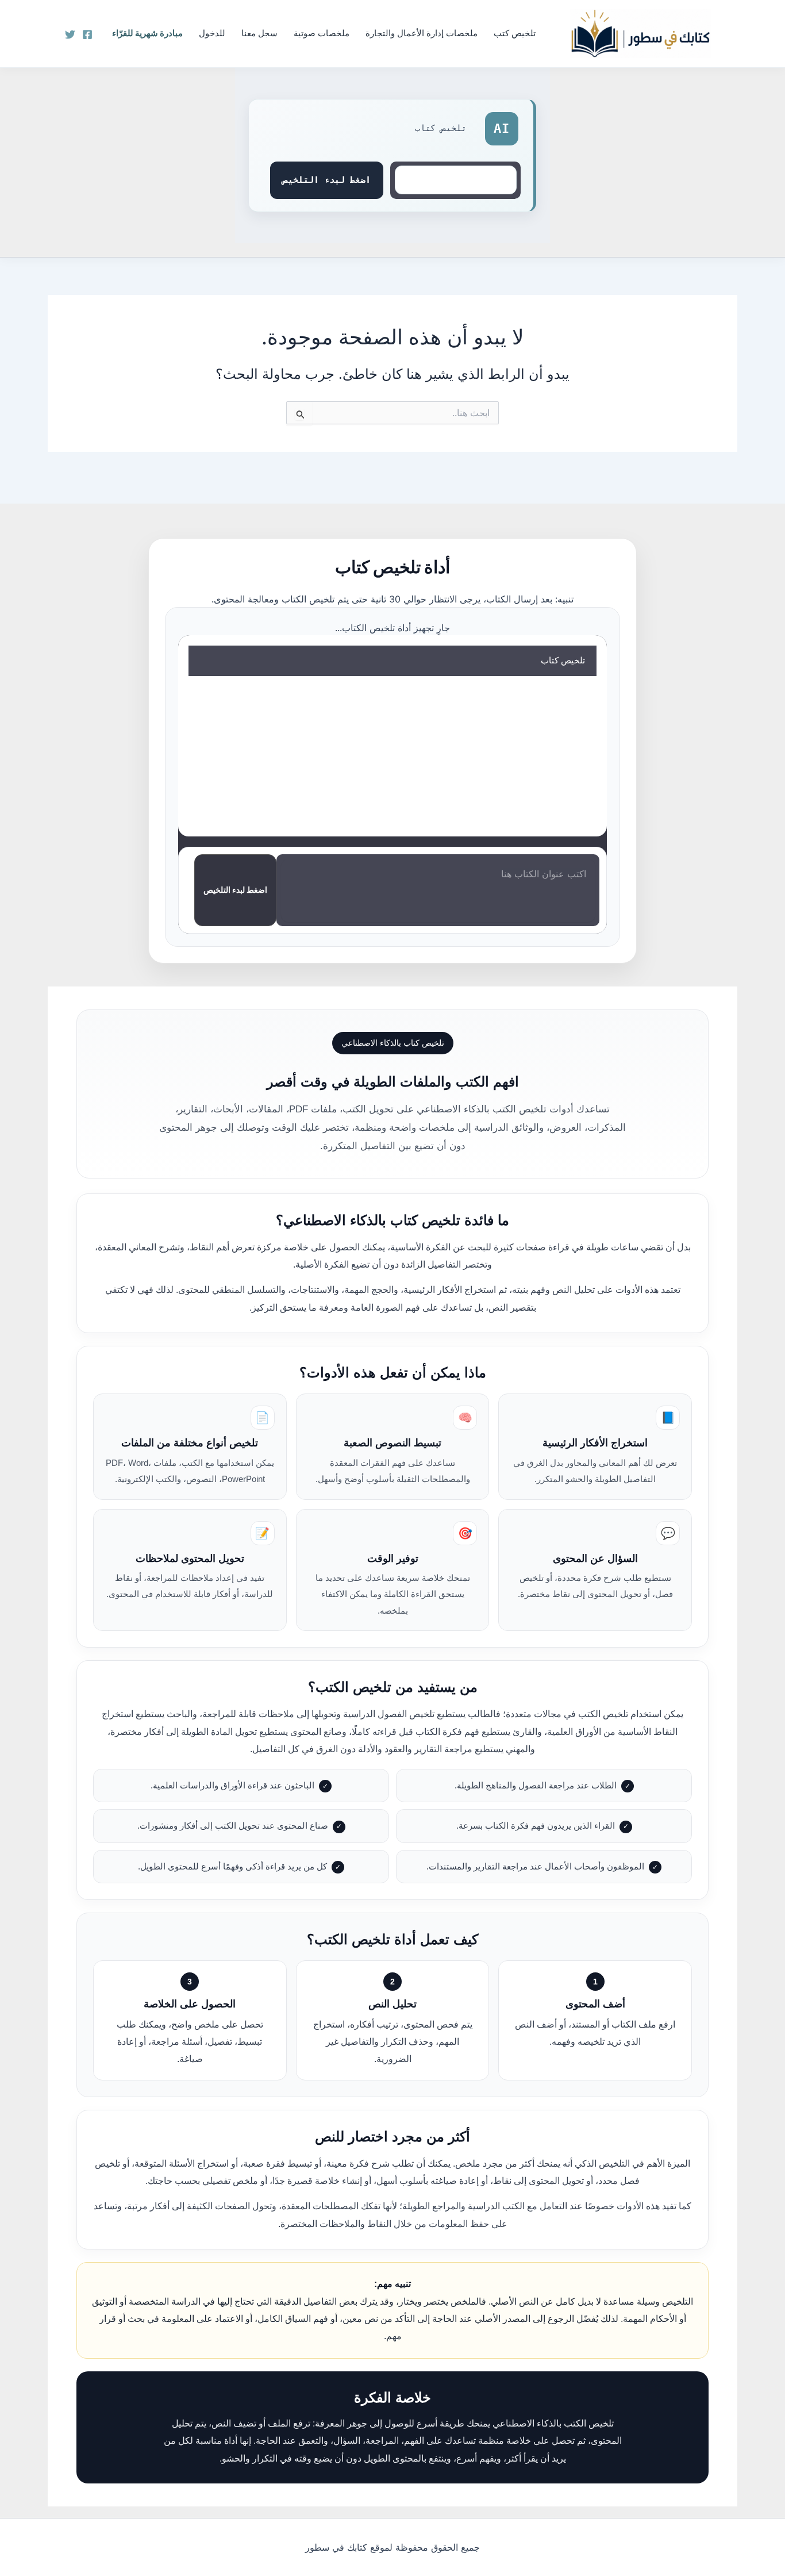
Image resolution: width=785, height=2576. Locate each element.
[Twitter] (70, 34)
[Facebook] (87, 34)
